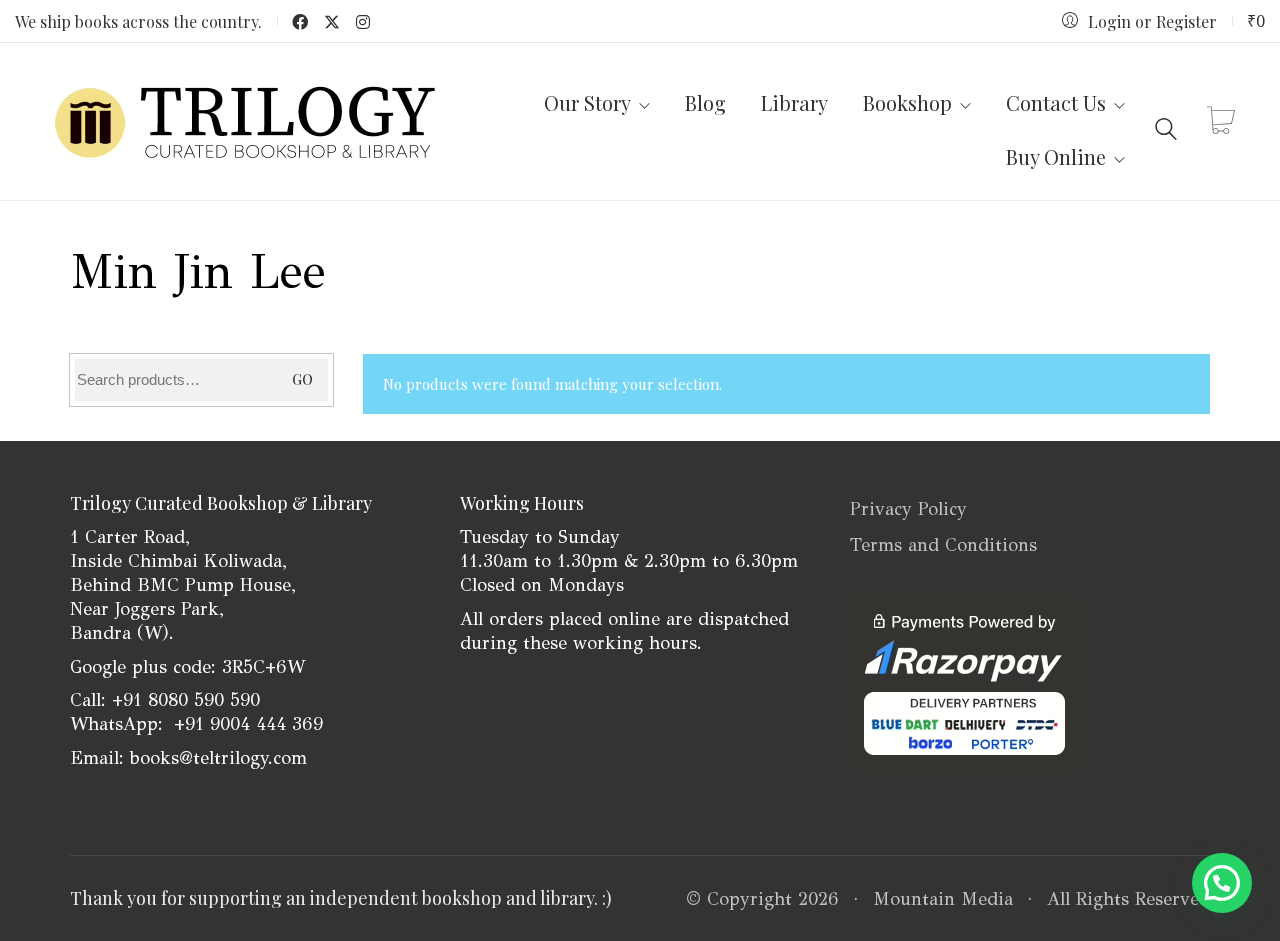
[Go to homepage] (245, 122)
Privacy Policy (908, 509)
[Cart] (1221, 121)
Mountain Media (943, 899)
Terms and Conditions (943, 545)
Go (302, 379)
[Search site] (1166, 123)
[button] (1222, 883)
